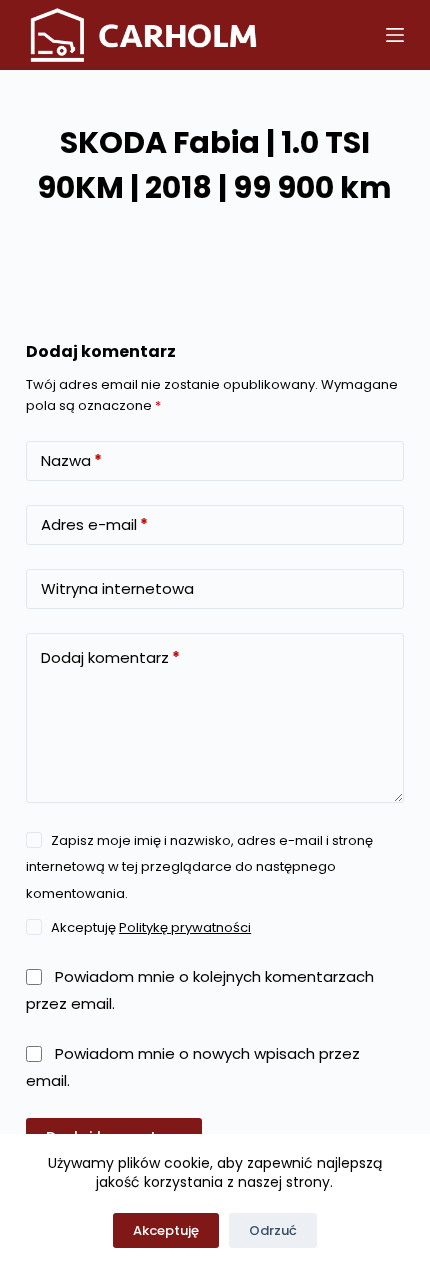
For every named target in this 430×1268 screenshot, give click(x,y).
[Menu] (395, 35)
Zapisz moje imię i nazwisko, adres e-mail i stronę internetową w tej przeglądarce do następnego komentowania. (199, 867)
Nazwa (71, 460)
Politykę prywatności (185, 927)
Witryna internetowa (117, 588)
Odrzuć (273, 1230)
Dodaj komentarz (110, 657)
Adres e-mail (94, 524)
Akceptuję (166, 1230)
